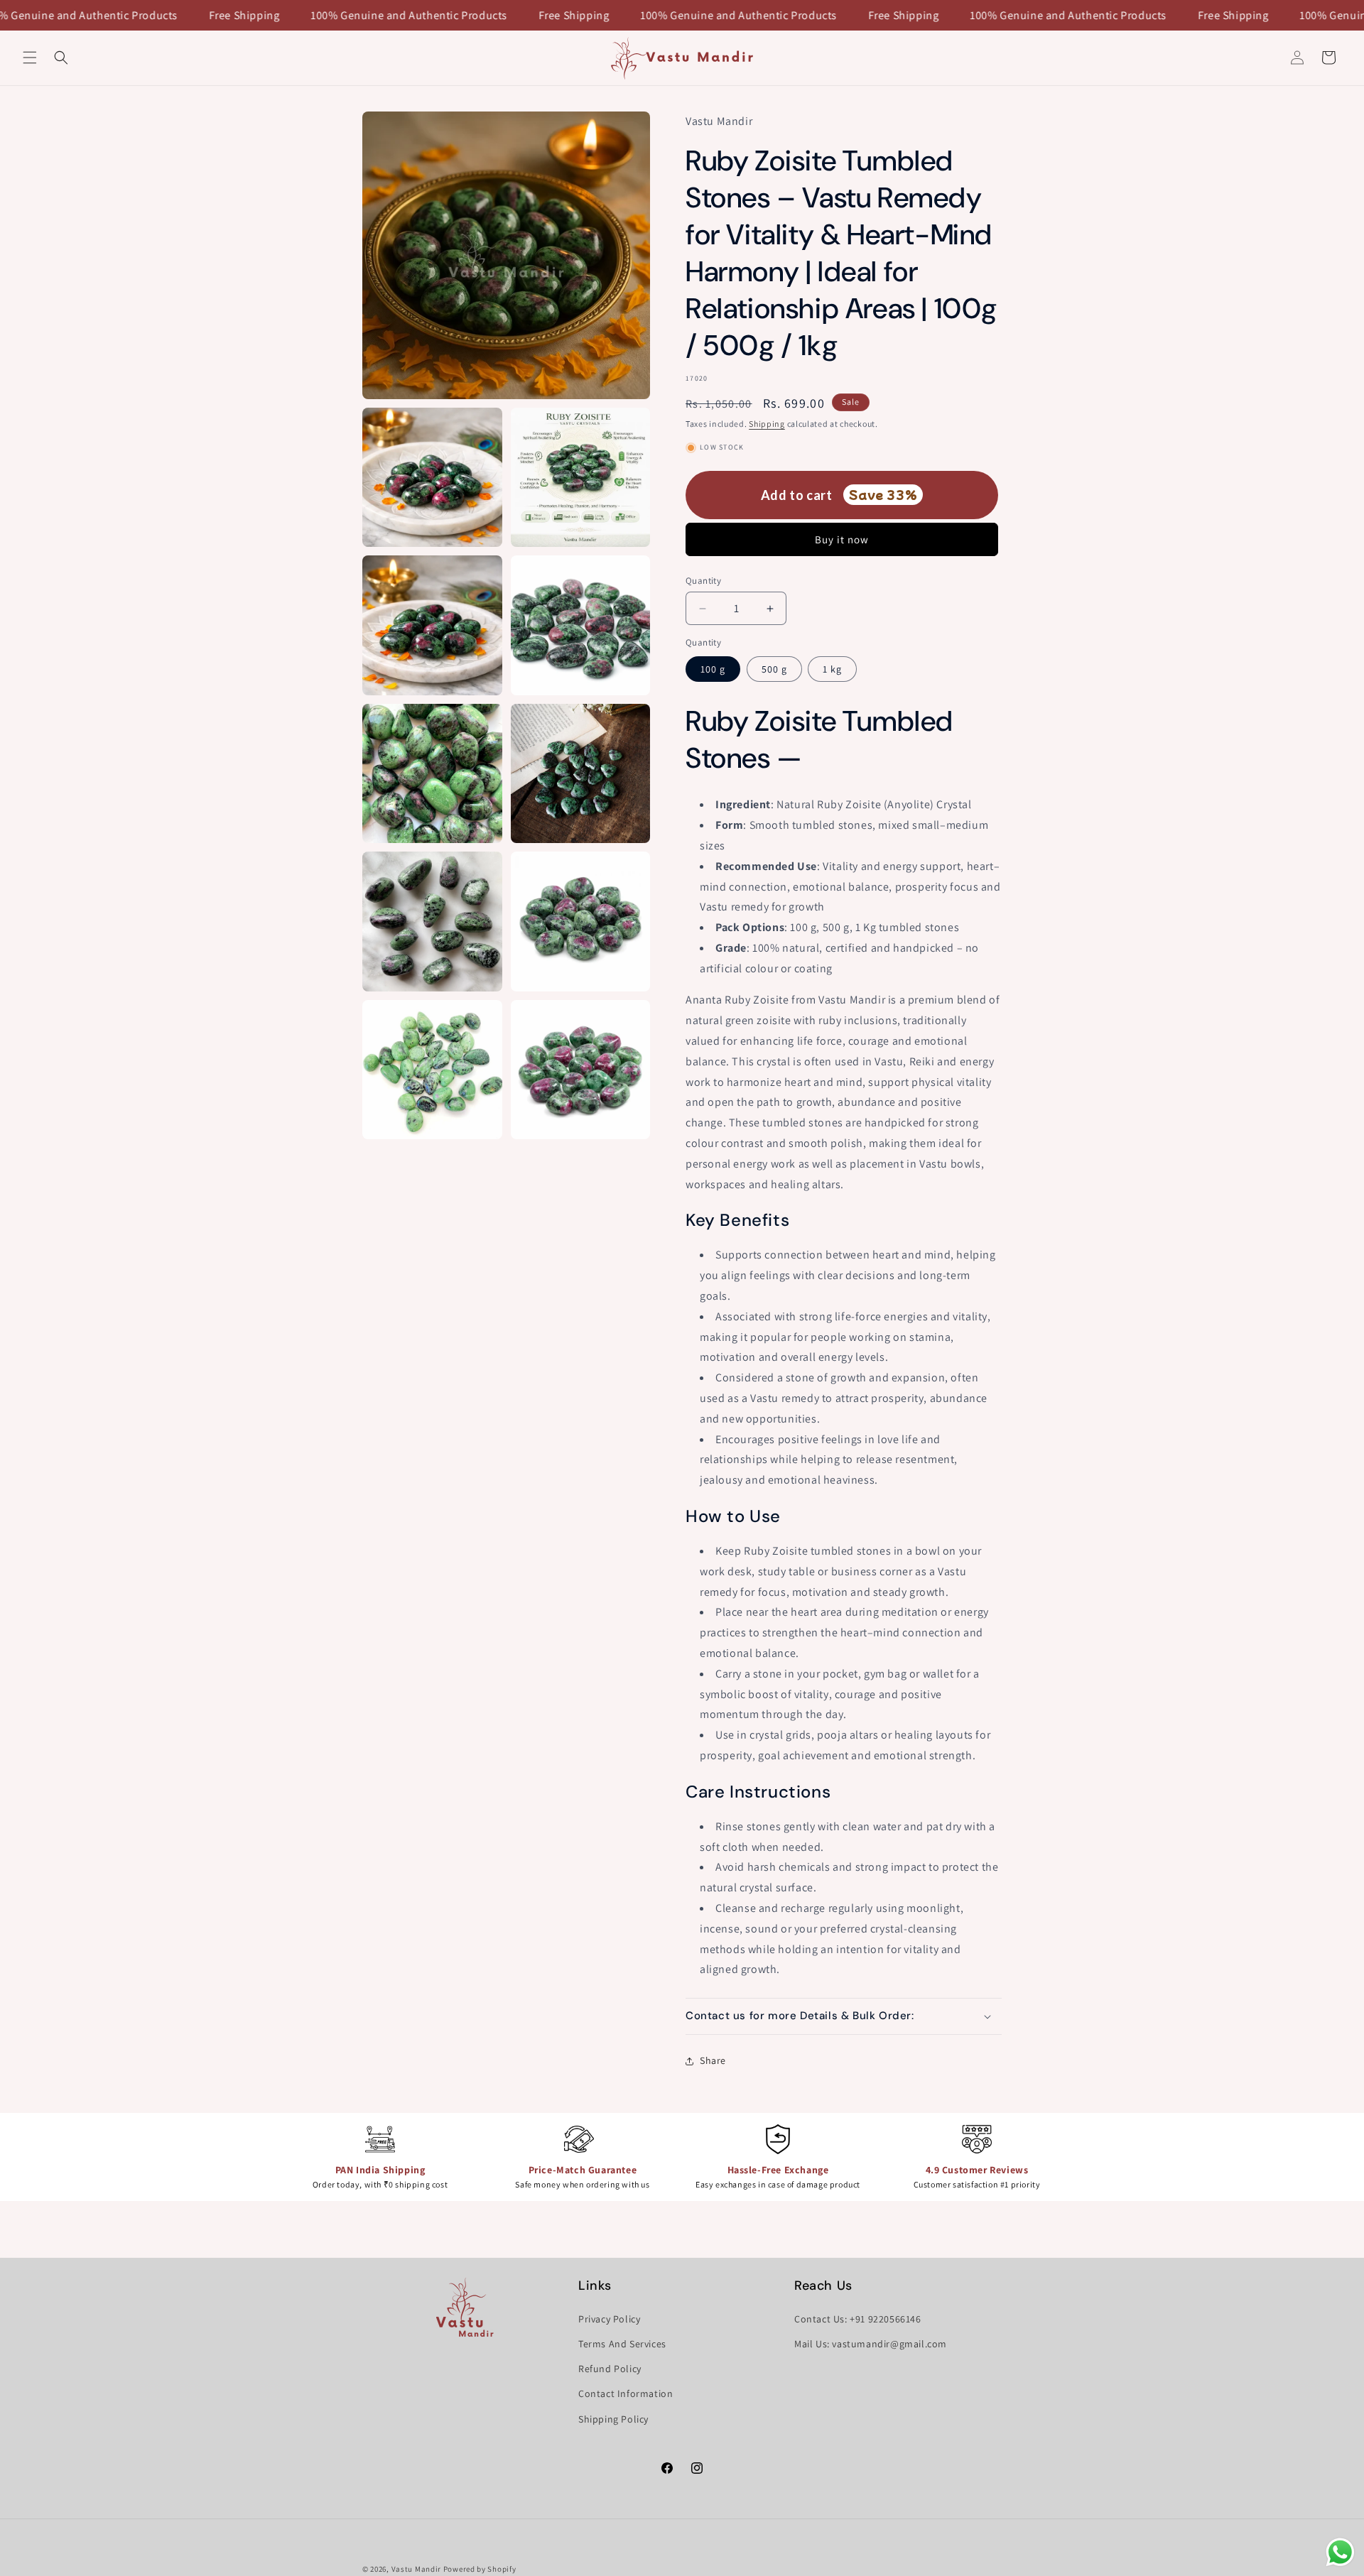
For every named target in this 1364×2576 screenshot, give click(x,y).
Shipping (767, 424)
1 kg (832, 669)
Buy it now (842, 539)
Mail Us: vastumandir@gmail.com (871, 2344)
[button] (30, 58)
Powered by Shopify (480, 2569)
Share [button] (713, 2060)
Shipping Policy (613, 2419)
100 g (713, 669)
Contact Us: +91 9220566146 (858, 2319)
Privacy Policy (609, 2319)
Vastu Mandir (416, 2569)
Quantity (703, 581)
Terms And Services (622, 2344)
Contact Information (626, 2393)
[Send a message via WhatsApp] (1340, 2552)
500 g (774, 669)
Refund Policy (610, 2369)
